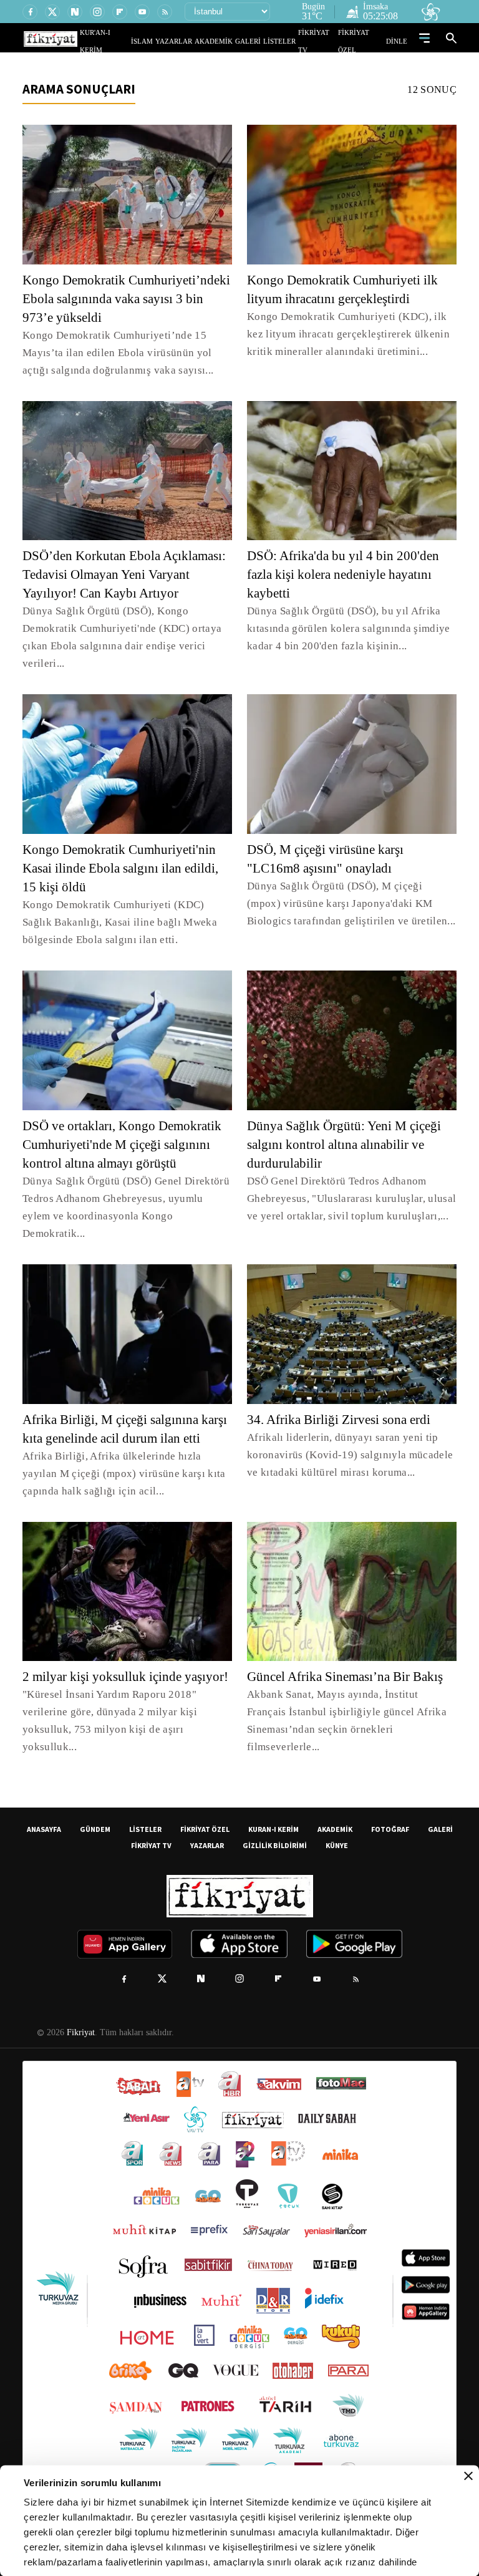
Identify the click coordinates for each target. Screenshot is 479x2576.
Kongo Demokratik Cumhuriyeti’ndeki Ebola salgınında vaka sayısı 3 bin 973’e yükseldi (125, 299)
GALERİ (260, 41)
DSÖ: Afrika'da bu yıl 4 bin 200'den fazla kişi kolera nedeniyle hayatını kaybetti (346, 574)
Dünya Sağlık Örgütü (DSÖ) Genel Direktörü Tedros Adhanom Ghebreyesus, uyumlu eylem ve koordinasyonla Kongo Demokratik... (125, 1198)
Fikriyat (80, 2017)
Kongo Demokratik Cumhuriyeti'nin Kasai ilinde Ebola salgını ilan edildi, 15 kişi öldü (125, 868)
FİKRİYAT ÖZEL (365, 41)
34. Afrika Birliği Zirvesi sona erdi (341, 1402)
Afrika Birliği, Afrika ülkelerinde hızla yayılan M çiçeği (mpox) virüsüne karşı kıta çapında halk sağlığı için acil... (127, 1456)
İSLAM (171, 41)
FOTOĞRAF (390, 1813)
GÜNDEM (95, 1813)
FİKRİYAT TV (323, 41)
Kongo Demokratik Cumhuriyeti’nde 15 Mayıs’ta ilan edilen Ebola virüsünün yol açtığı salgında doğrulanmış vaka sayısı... (126, 353)
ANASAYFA (44, 1813)
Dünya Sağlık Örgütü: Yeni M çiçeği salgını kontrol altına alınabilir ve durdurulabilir (345, 1145)
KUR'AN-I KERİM (135, 41)
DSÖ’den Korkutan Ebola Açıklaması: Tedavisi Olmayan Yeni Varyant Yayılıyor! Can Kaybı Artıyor (127, 574)
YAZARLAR (198, 41)
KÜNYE (337, 1829)
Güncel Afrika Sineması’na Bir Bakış (348, 1659)
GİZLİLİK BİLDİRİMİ (275, 1829)
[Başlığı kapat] (468, 2476)
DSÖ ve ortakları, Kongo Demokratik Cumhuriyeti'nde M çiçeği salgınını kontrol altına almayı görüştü (125, 1145)
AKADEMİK (231, 41)
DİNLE (398, 41)
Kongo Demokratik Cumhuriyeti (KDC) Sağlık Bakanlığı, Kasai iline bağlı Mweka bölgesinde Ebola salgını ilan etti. (125, 922)
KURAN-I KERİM (273, 1813)
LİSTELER (288, 41)
